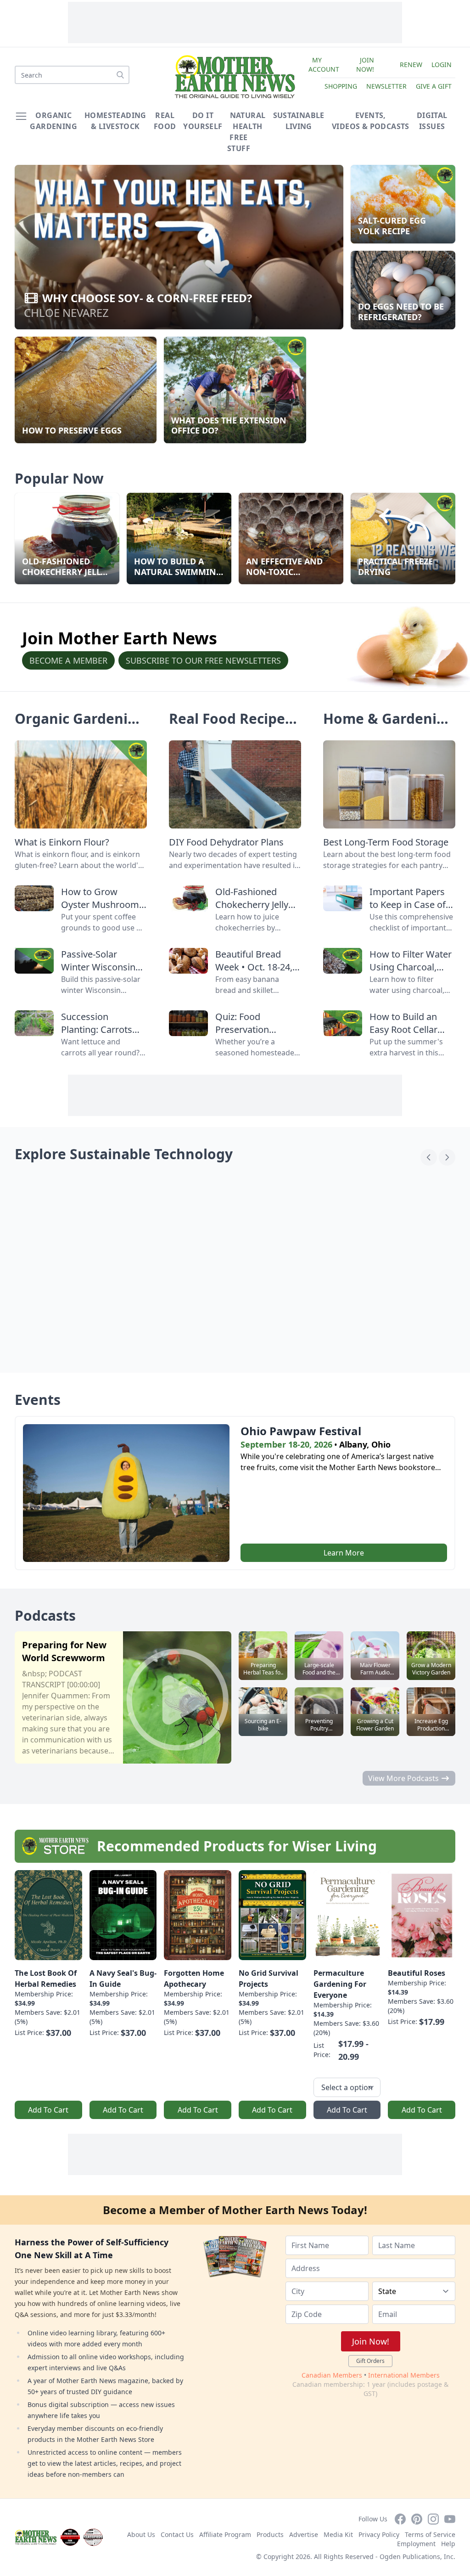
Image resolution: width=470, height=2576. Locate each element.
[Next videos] (447, 1157)
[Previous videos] (429, 1157)
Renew (411, 65)
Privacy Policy (379, 2534)
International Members (404, 2375)
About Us (141, 2534)
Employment (416, 2544)
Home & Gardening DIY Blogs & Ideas (389, 727)
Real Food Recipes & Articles (230, 727)
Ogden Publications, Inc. (417, 2556)
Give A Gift (434, 86)
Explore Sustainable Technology (124, 1154)
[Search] (120, 75)
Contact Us (177, 2534)
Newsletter (386, 86)
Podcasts (45, 1615)
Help (448, 2544)
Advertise (304, 2534)
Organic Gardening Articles (80, 727)
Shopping (341, 86)
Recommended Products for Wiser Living (237, 1846)
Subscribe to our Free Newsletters (203, 660)
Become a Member (68, 660)
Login (442, 65)
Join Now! (365, 65)
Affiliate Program (225, 2534)
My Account (324, 65)
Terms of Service (430, 2534)
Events (38, 1400)
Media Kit (338, 2534)
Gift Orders (370, 2361)
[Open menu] (21, 116)
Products (270, 2534)
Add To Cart (48, 2110)
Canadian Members (332, 2375)
